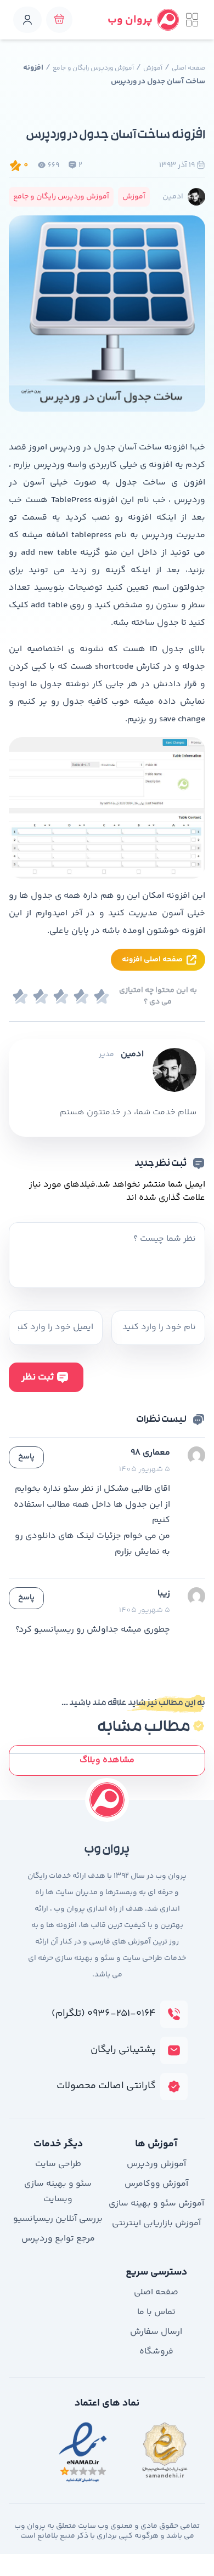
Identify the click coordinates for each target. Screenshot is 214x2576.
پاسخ (26, 1457)
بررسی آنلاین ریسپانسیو (58, 2219)
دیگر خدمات (58, 2144)
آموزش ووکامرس (156, 2184)
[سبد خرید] (59, 20)
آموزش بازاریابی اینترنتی (156, 2223)
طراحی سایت (58, 2164)
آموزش (153, 68)
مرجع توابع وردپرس (58, 2239)
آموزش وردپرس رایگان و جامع (93, 68)
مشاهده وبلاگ (107, 1760)
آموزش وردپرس (156, 2164)
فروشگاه (156, 2352)
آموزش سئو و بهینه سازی (156, 2204)
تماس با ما (156, 2312)
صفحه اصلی (188, 68)
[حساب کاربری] (27, 20)
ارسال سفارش (156, 2332)
